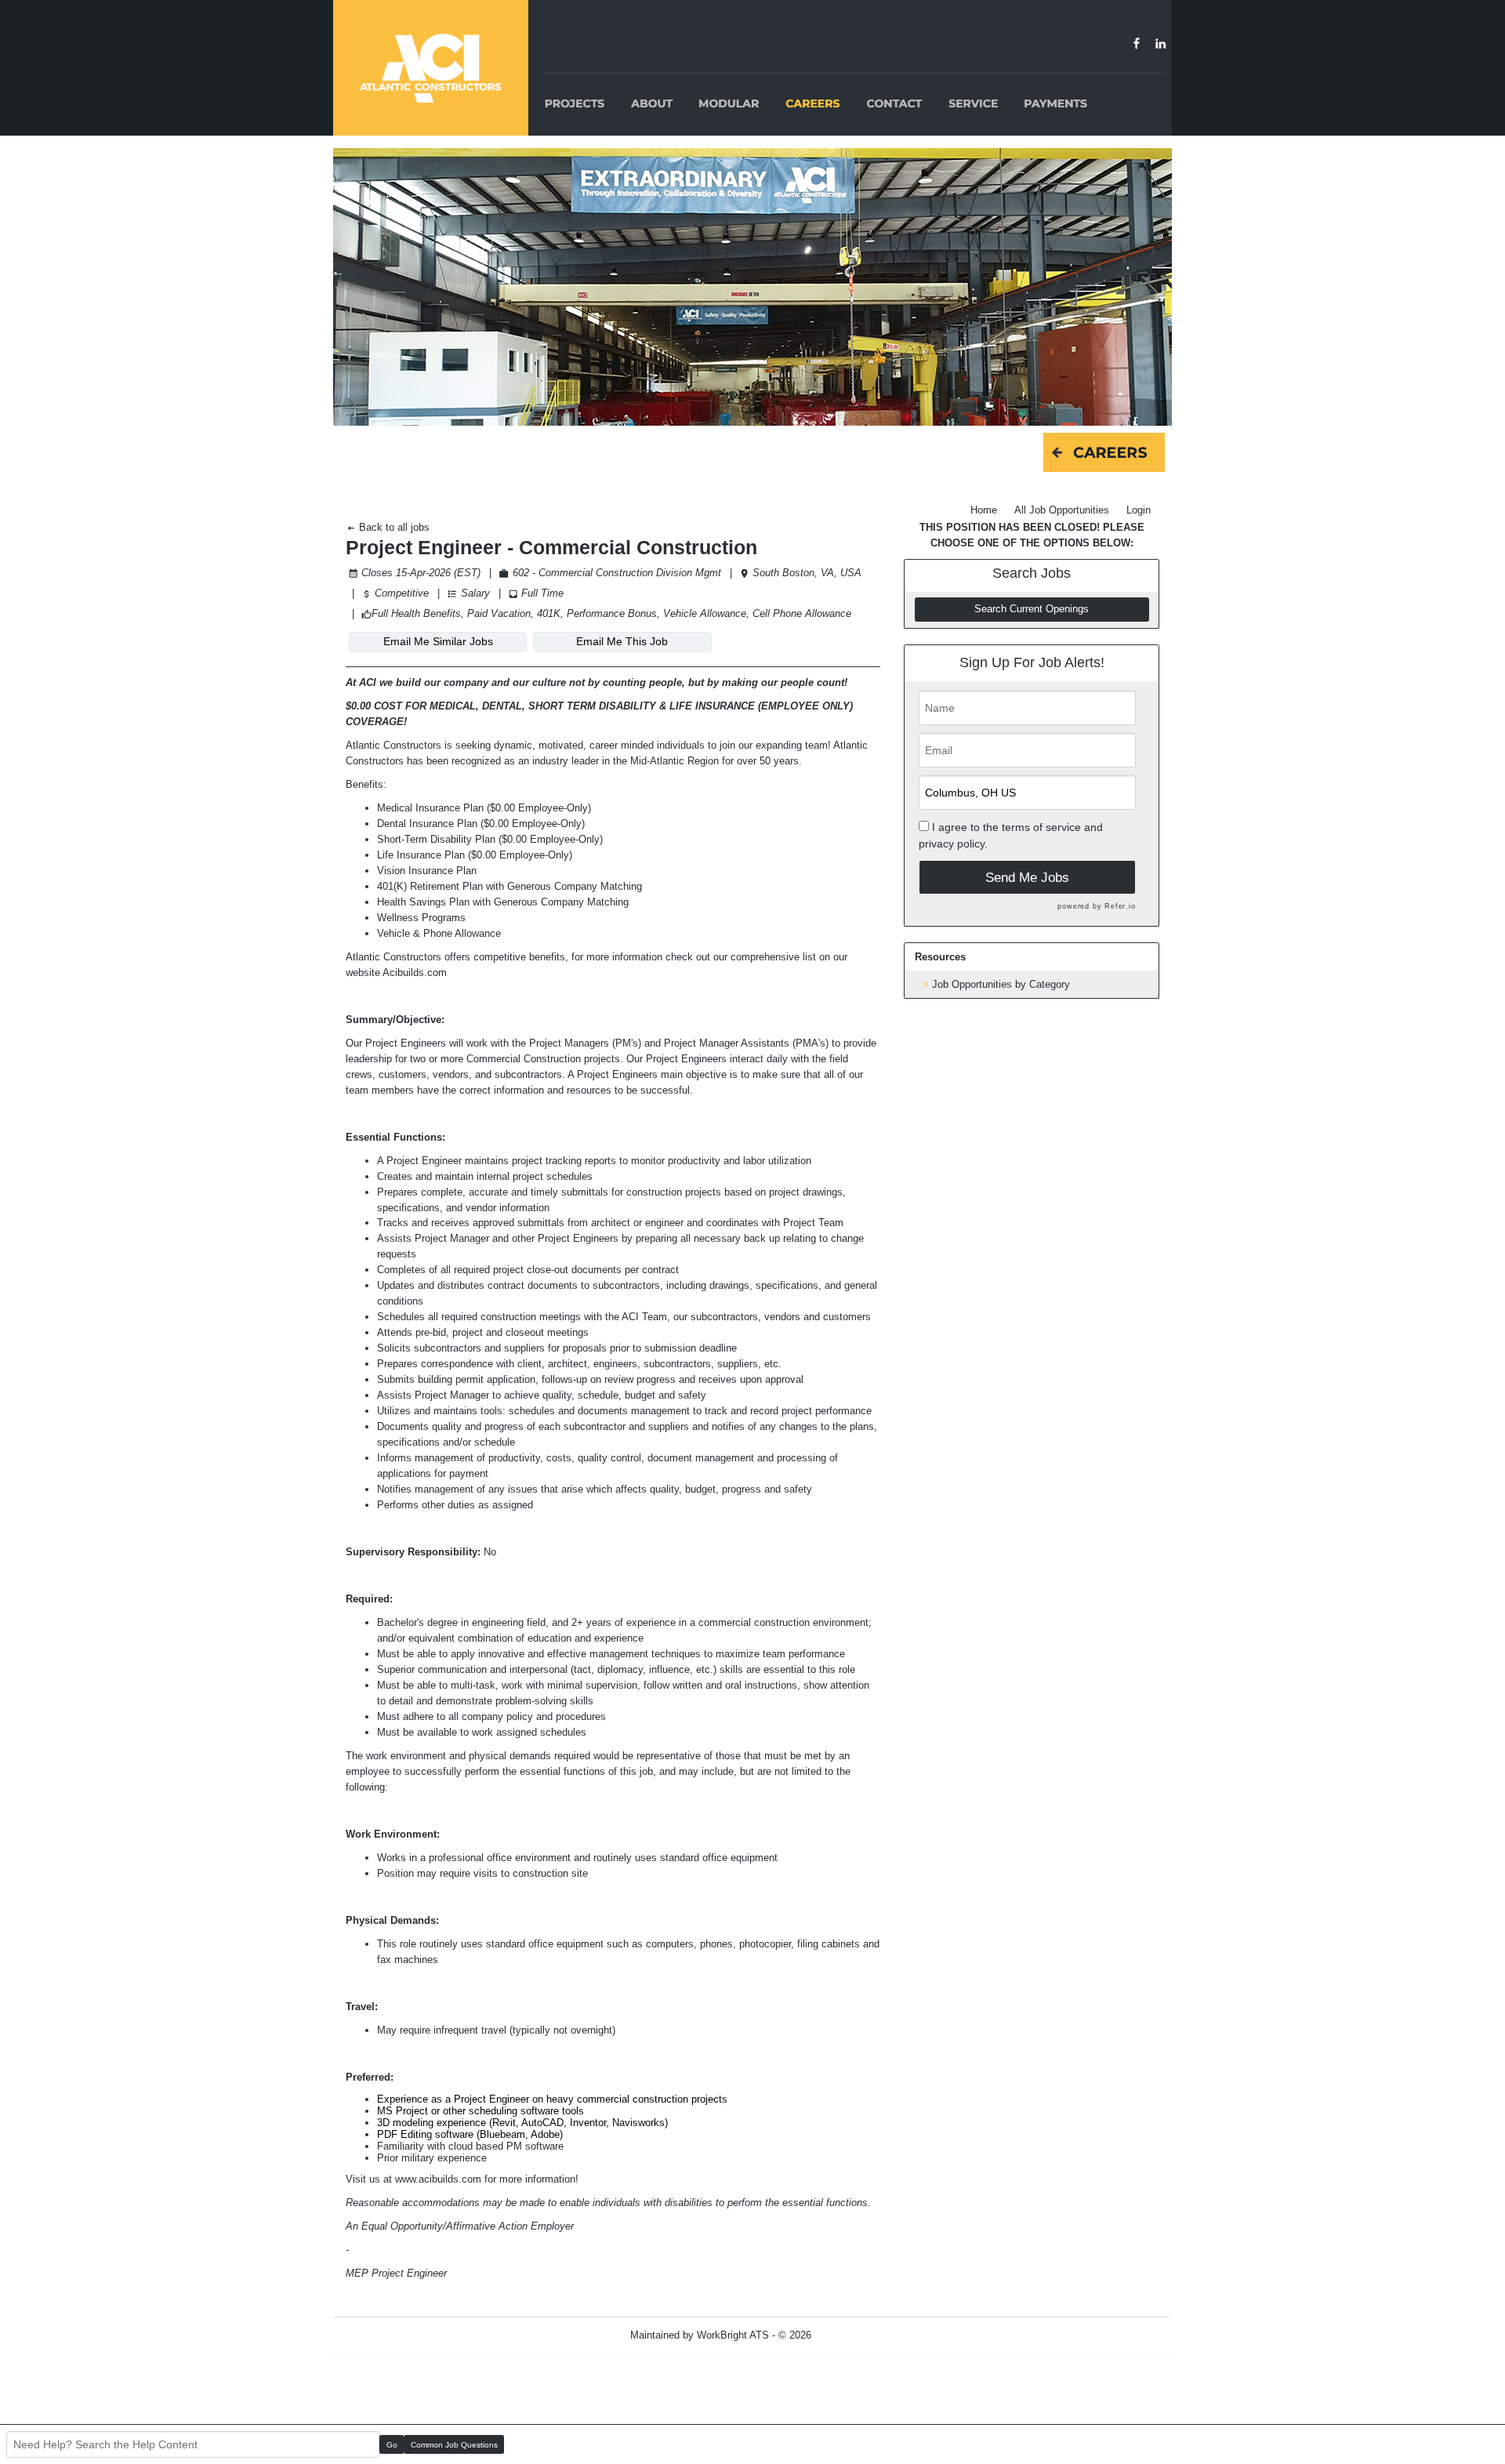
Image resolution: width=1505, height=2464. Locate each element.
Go (392, 2445)
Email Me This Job (622, 641)
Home (984, 510)
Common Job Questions (454, 2445)
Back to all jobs (393, 527)
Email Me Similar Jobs (438, 641)
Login (1139, 510)
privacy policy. (953, 844)
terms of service (1041, 827)
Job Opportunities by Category (1001, 984)
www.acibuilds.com (438, 2179)
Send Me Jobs (1027, 878)
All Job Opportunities (1062, 510)
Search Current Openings (1032, 609)
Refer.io (1120, 906)
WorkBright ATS (733, 2335)
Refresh (857, 2335)
